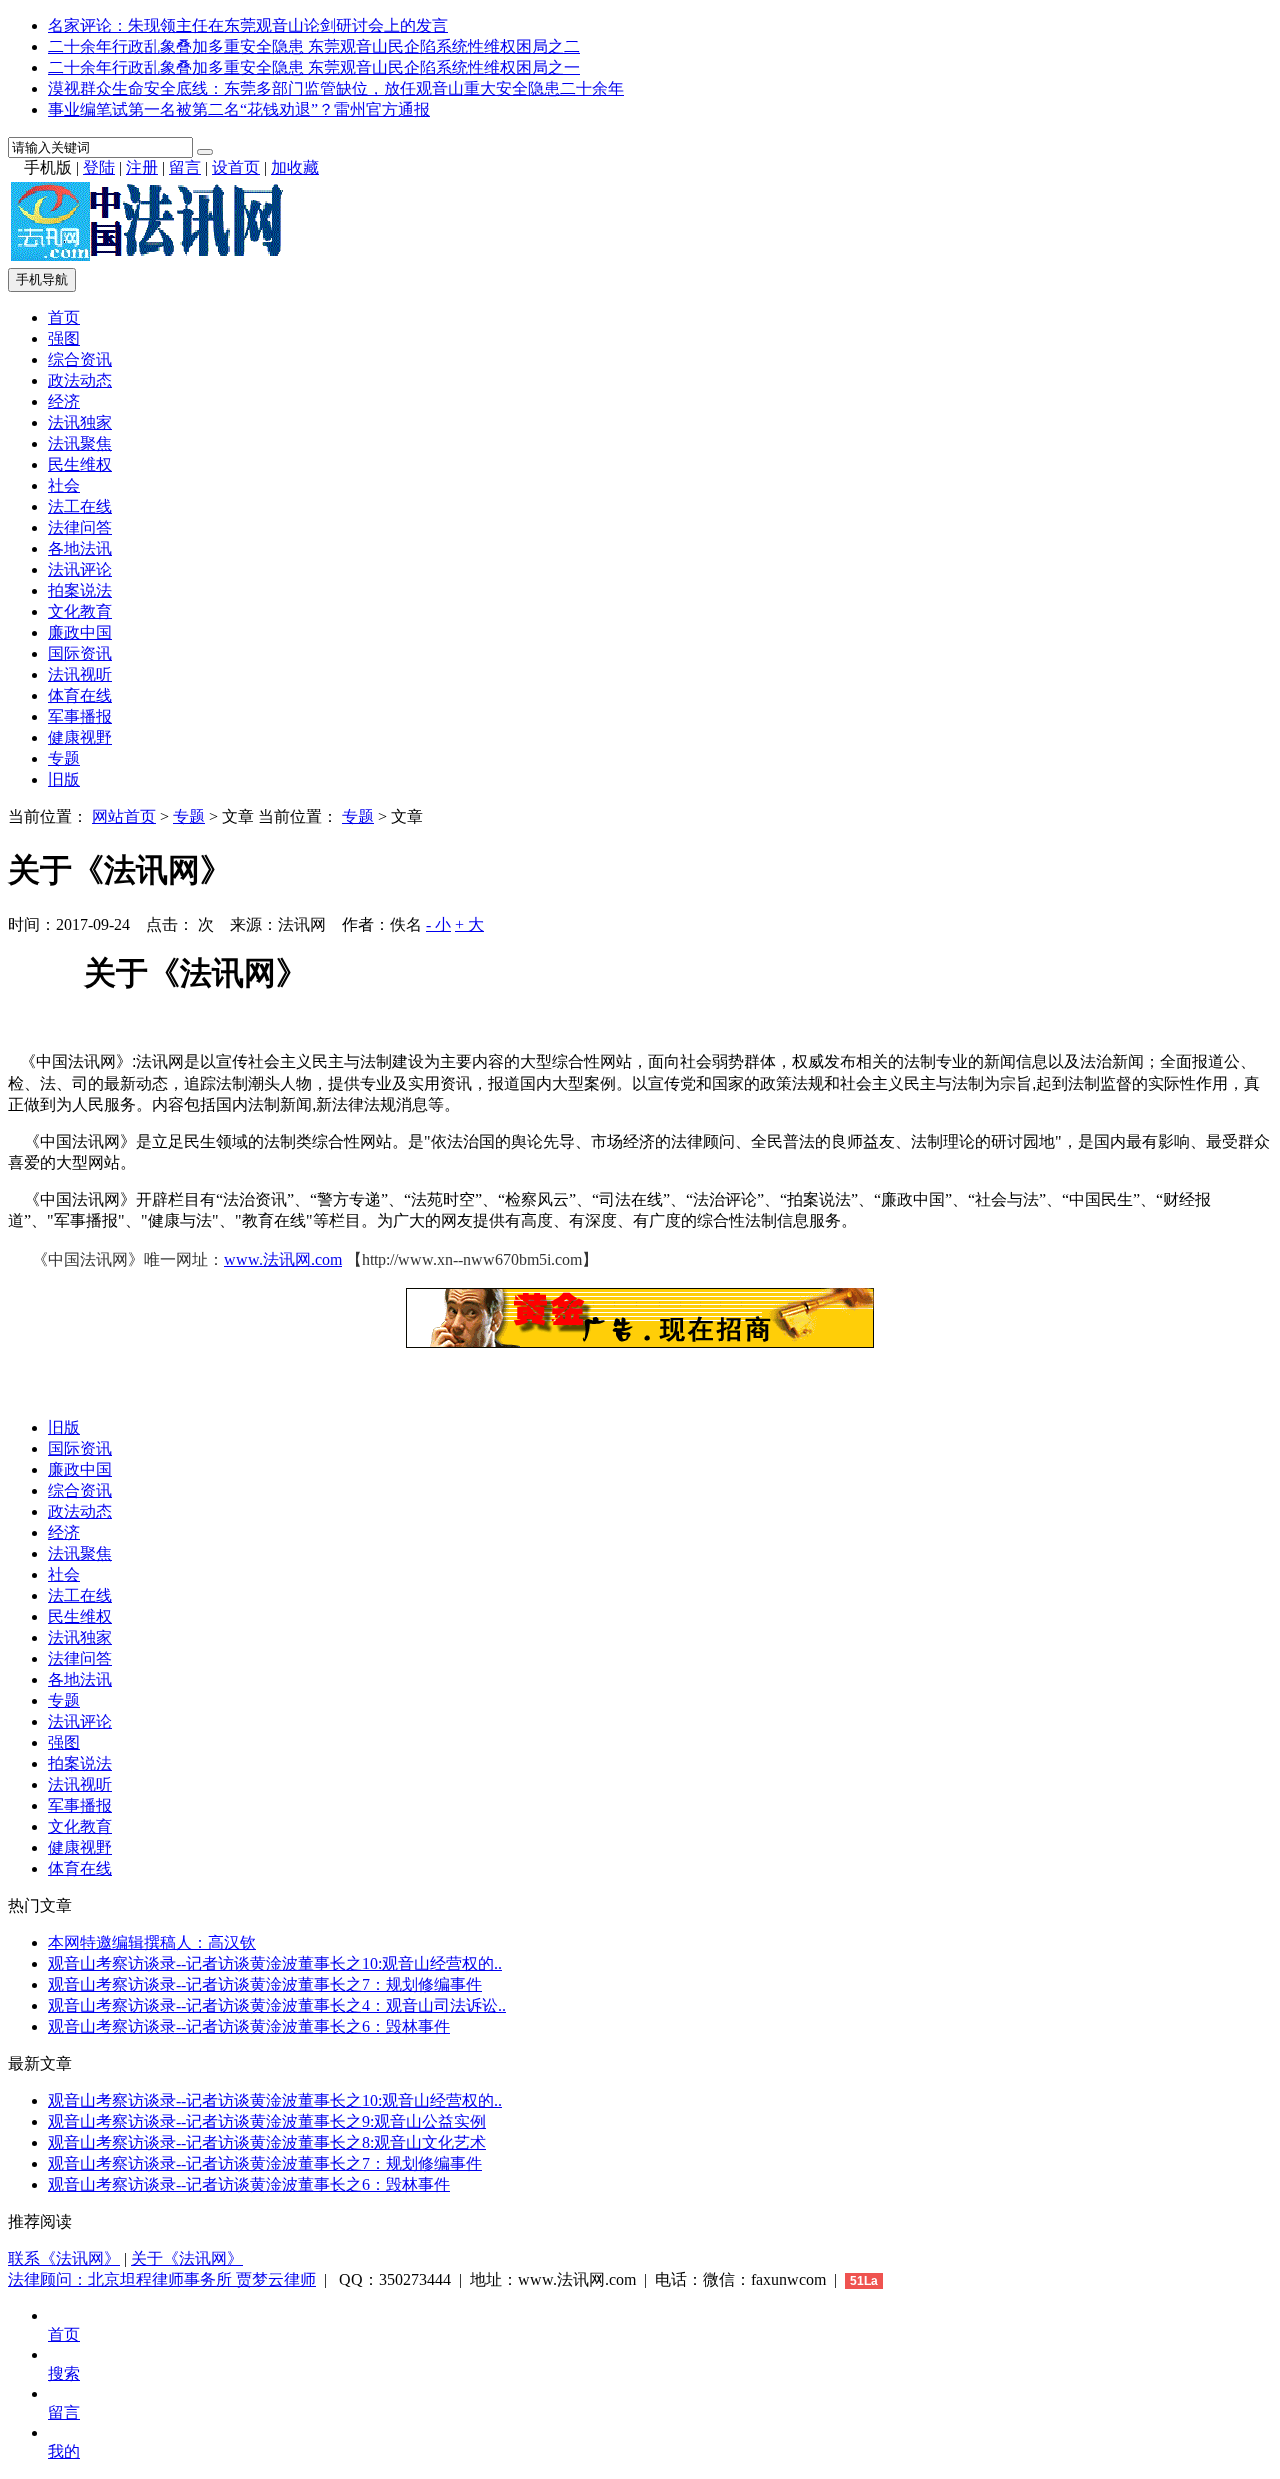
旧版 (64, 779)
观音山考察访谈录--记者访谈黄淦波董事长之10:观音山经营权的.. (275, 1963)
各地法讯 (80, 548)
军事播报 (80, 716)
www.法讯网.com (283, 1259)
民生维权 (80, 464)
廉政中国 (80, 632)
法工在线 (80, 506)
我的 (64, 2451)
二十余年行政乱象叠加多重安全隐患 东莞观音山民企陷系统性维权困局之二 (314, 46)
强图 (64, 338)
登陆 (99, 167)
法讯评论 (80, 569)
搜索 (64, 2373)
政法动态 (80, 380)
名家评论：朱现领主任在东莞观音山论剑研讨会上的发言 (248, 25)
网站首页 (124, 816)
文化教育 (80, 611)
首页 (64, 317)
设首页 (236, 167)
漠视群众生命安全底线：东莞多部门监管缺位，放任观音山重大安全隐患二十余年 (336, 88)
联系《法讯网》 (64, 2258)
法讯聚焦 (80, 443)
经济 (64, 401)
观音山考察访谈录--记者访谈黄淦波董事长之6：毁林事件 (249, 2026)
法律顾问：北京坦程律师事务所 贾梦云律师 (162, 2279)
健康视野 (80, 737)
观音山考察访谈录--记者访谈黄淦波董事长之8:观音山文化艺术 (267, 2142)
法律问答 (80, 527)
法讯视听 (80, 674)
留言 (185, 167)
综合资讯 (80, 359)
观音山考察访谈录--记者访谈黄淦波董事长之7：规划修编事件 (265, 1984)
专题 (64, 758)
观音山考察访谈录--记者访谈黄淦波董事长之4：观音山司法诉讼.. (277, 2005)
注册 (142, 167)
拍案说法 (80, 590)
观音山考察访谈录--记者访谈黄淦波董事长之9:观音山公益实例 (267, 2121)
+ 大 (469, 924)
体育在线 (80, 695)
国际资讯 (80, 653)
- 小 (438, 924)
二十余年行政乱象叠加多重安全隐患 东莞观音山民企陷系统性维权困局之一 (314, 67)
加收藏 (295, 167)
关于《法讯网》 (187, 2258)
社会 (64, 485)
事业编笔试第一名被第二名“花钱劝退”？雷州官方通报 (239, 109)
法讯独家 (80, 422)
